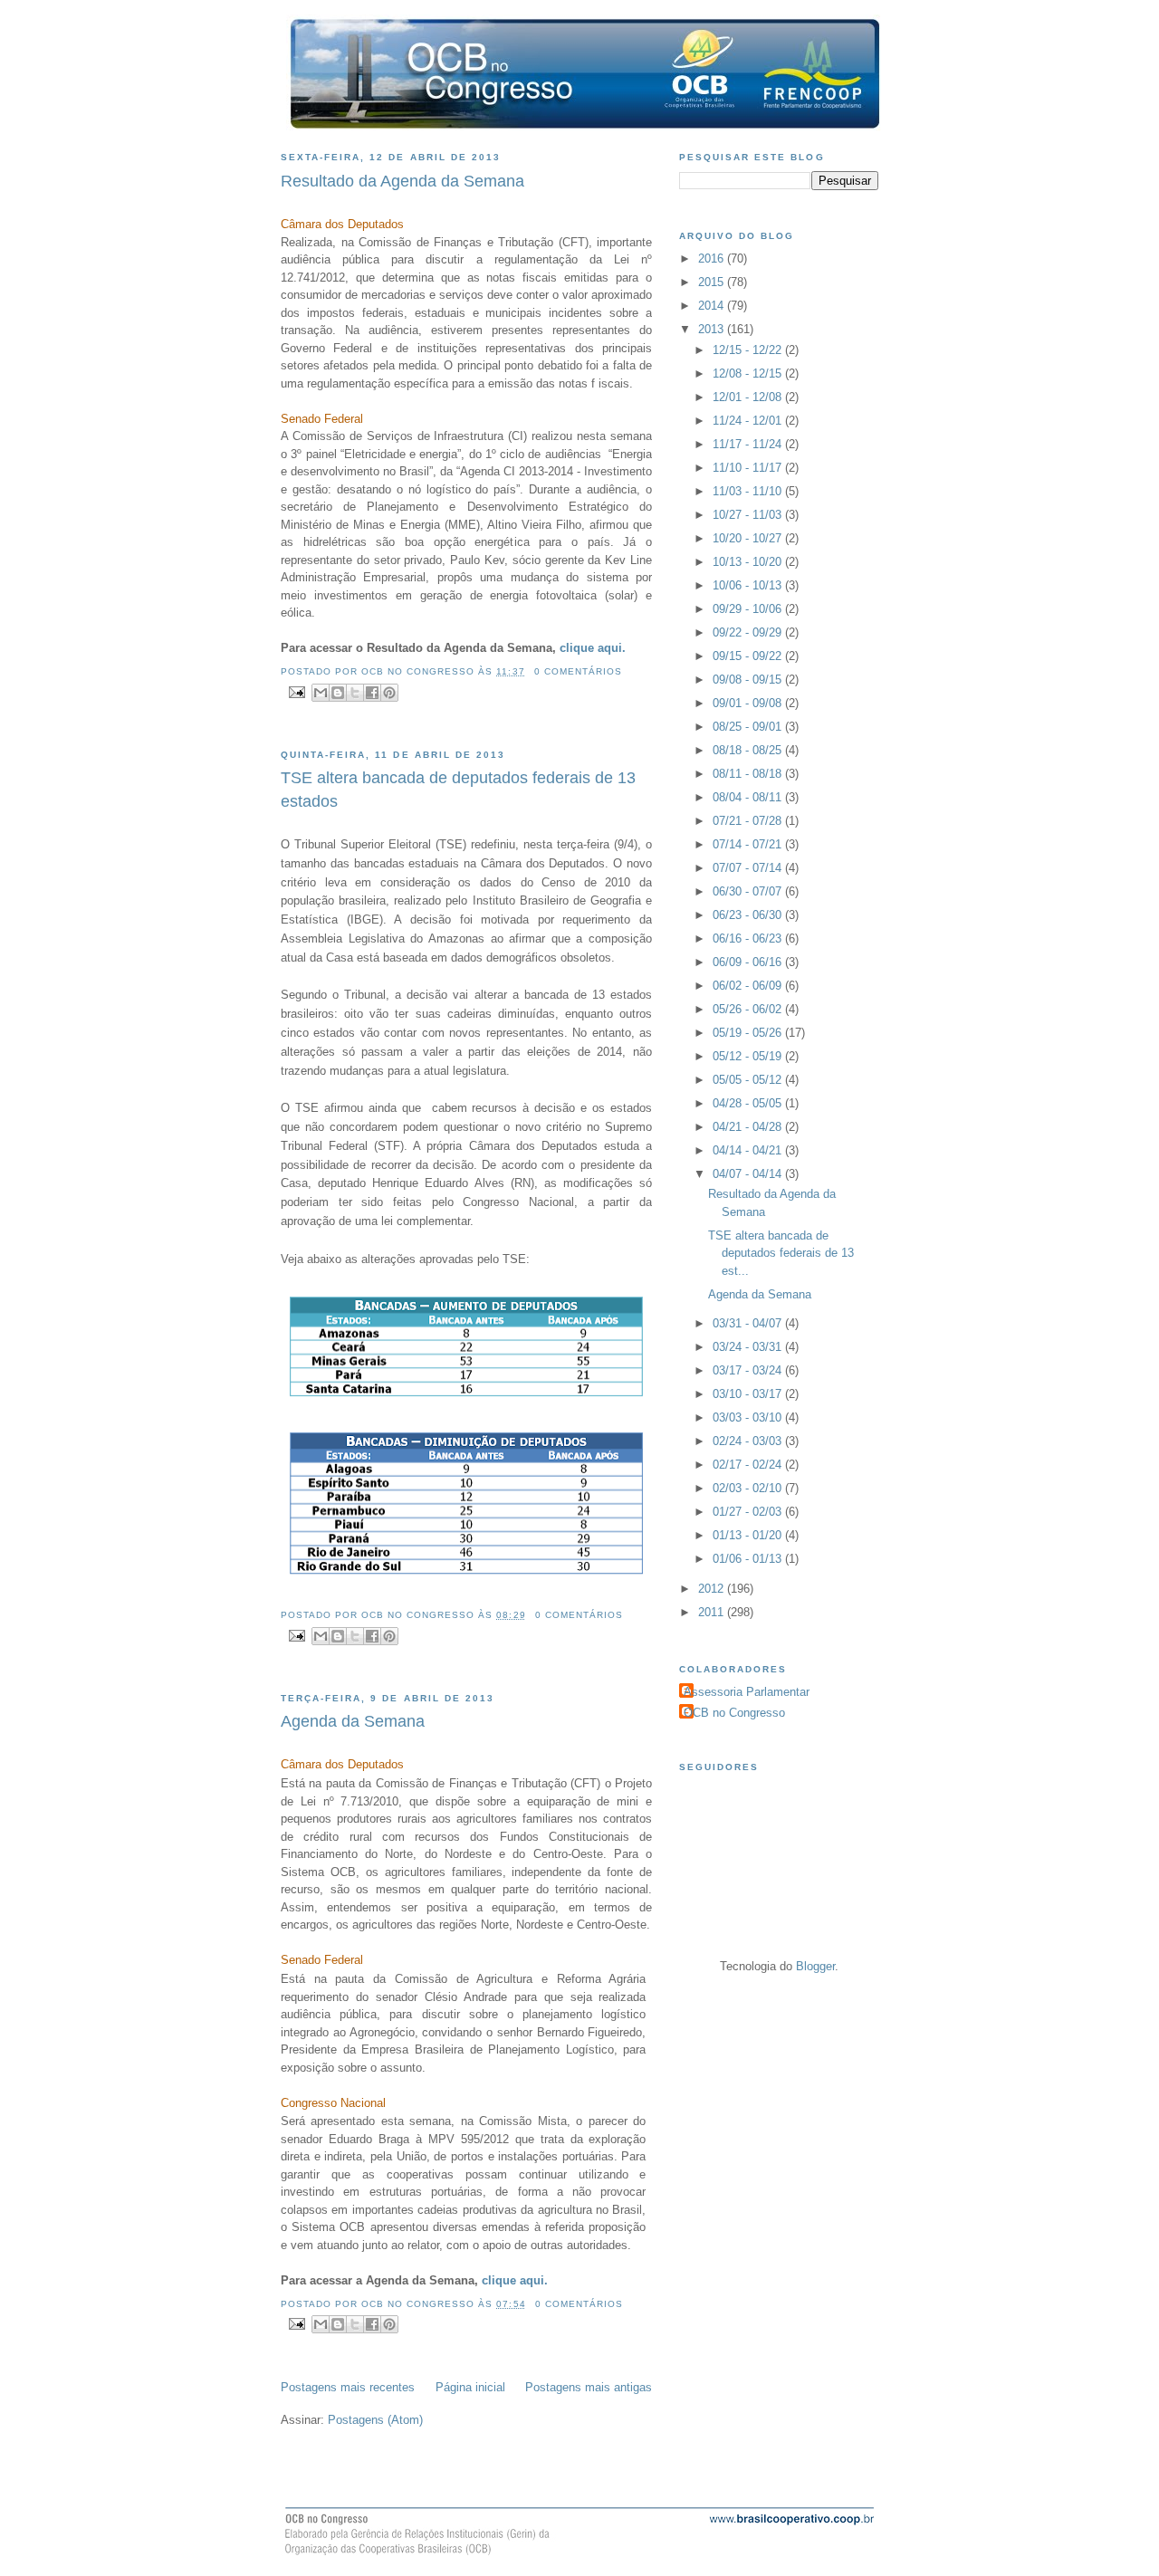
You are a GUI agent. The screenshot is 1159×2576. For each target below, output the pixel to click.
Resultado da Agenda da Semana (402, 181)
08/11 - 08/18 (749, 774)
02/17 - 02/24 (749, 1465)
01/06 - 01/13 (749, 1559)
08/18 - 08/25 (749, 750)
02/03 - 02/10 (749, 1488)
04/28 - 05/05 (749, 1103)
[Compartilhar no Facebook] (372, 693)
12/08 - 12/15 (749, 373)
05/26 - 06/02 (749, 1009)
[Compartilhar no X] (355, 693)
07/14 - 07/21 (749, 844)
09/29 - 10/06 (749, 609)
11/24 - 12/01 (749, 421)
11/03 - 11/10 (749, 491)
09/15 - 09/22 (749, 656)
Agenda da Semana (353, 1721)
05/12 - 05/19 (749, 1056)
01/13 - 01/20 (749, 1535)
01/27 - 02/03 (749, 1512)
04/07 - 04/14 (749, 1174)
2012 (713, 1589)
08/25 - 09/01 (749, 727)
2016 (713, 259)
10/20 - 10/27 (749, 538)
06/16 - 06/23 (749, 938)
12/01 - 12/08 (749, 397)
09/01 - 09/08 (749, 703)
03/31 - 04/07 (749, 1323)
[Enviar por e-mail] (321, 693)
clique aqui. (594, 648)
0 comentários (578, 671)
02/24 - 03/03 (749, 1441)
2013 (713, 329)
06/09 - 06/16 (749, 962)
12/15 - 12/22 (749, 350)
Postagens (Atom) (375, 2420)
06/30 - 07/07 (749, 891)
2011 (713, 1612)
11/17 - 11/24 (749, 444)
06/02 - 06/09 (749, 986)
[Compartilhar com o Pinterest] (389, 693)
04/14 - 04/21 (749, 1150)
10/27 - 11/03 (749, 515)
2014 (713, 306)
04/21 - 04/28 (749, 1127)
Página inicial (470, 2387)
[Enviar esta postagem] (297, 691)
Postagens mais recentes (348, 2387)
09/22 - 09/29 (749, 632)
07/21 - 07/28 (749, 821)
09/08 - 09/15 (749, 680)
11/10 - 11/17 (749, 468)
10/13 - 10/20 (749, 562)
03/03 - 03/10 (749, 1417)
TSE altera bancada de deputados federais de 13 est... (781, 1253)
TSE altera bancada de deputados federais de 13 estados (458, 789)
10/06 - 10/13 (749, 585)
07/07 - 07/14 (749, 868)
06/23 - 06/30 (749, 915)
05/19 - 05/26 (749, 1033)
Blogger (815, 1966)
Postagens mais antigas (589, 2387)
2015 (713, 282)
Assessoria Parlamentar (747, 1692)
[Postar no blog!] (338, 693)
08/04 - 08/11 (749, 797)
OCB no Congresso (734, 1713)
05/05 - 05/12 (749, 1080)
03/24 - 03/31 (749, 1347)
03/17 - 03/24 (749, 1370)
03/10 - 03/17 (749, 1394)
